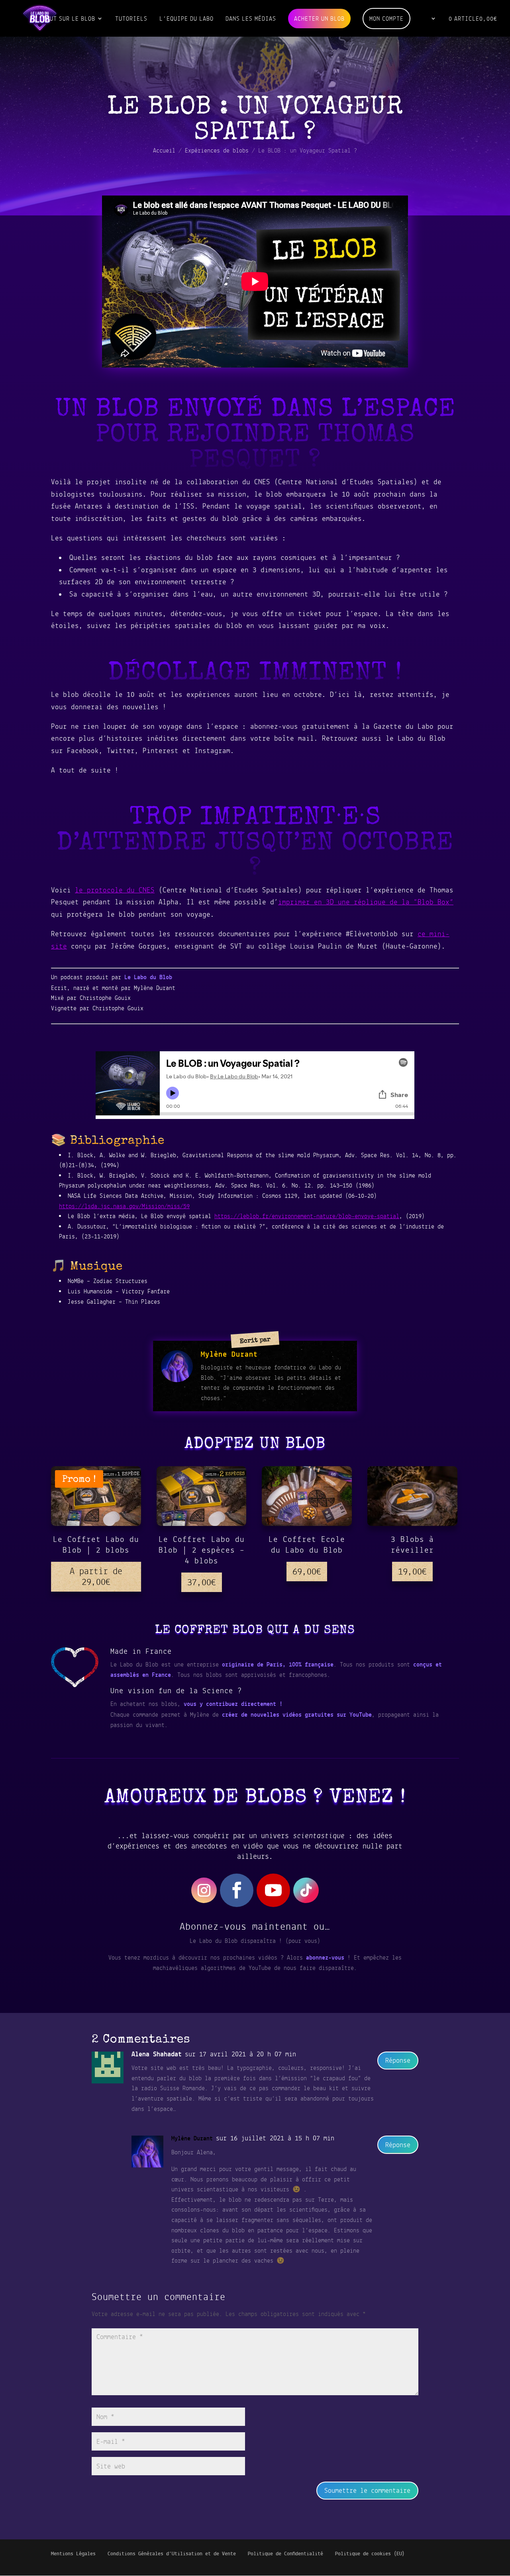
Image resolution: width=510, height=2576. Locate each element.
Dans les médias (251, 19)
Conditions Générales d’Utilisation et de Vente (172, 2554)
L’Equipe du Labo (186, 19)
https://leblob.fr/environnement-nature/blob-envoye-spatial (307, 1216)
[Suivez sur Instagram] (204, 1890)
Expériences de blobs (217, 150)
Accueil (164, 150)
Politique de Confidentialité (285, 2554)
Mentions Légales (73, 2554)
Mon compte (386, 19)
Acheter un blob (319, 19)
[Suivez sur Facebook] (237, 1890)
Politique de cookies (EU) (370, 2554)
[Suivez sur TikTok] (306, 1890)
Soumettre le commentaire (367, 2490)
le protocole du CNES (115, 890)
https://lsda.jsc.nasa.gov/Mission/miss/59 (124, 1206)
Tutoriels (131, 19)
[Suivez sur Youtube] (273, 1890)
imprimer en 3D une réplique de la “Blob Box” (366, 902)
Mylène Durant (192, 2138)
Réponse (398, 2060)
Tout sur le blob (69, 19)
